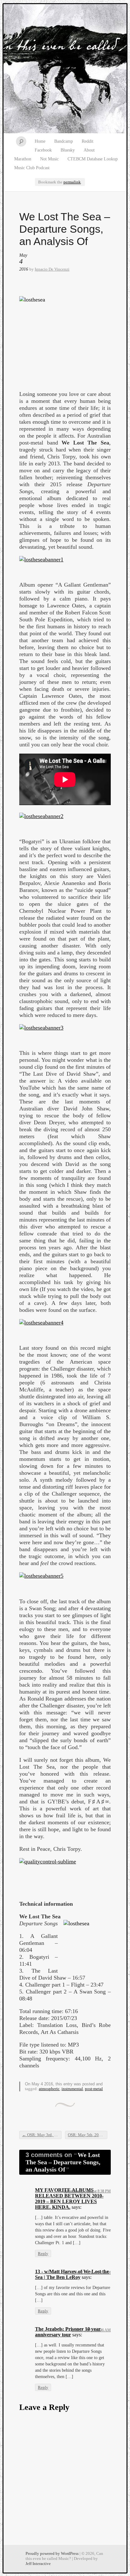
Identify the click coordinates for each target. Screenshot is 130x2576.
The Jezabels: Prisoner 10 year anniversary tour (68, 2332)
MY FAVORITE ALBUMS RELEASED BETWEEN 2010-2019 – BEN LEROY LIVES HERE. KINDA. (69, 2199)
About (89, 150)
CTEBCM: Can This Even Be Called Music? (65, 69)
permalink (72, 182)
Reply (43, 2253)
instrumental (72, 2089)
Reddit (88, 141)
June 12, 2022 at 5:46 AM (91, 2330)
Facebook (43, 150)
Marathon (23, 159)
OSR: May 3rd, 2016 (42, 2135)
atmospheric (49, 2089)
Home (40, 141)
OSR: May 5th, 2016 (88, 2135)
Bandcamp (64, 141)
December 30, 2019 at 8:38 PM (87, 2191)
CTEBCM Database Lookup (93, 159)
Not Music (49, 159)
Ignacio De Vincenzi (52, 269)
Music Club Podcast (32, 168)
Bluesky (68, 150)
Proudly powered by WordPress (52, 2553)
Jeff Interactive (38, 2564)
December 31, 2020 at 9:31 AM (87, 2273)
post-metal (94, 2089)
